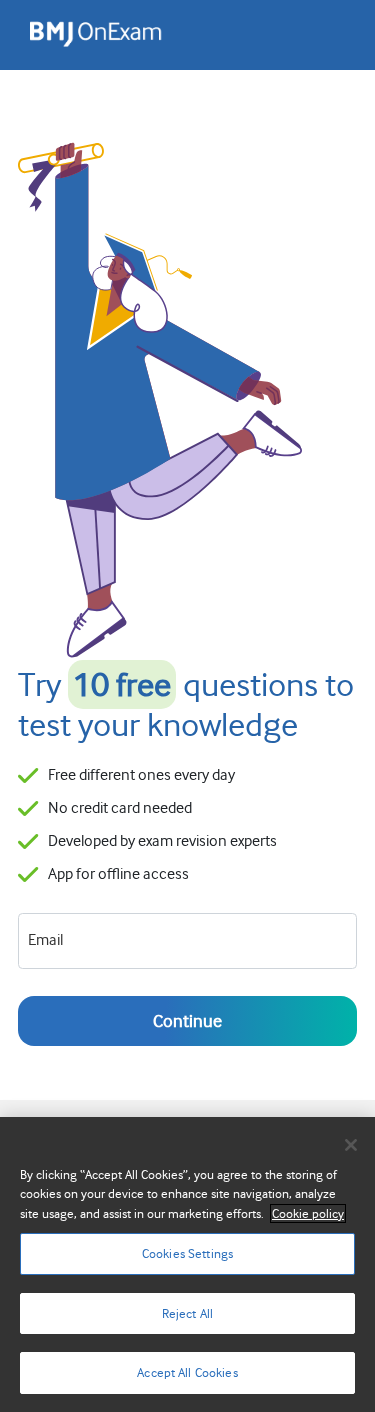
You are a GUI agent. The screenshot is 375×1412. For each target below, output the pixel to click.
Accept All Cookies (187, 1372)
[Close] (351, 1145)
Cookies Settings (187, 1253)
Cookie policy (308, 1213)
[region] (187, 1264)
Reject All (187, 1313)
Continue (187, 1021)
